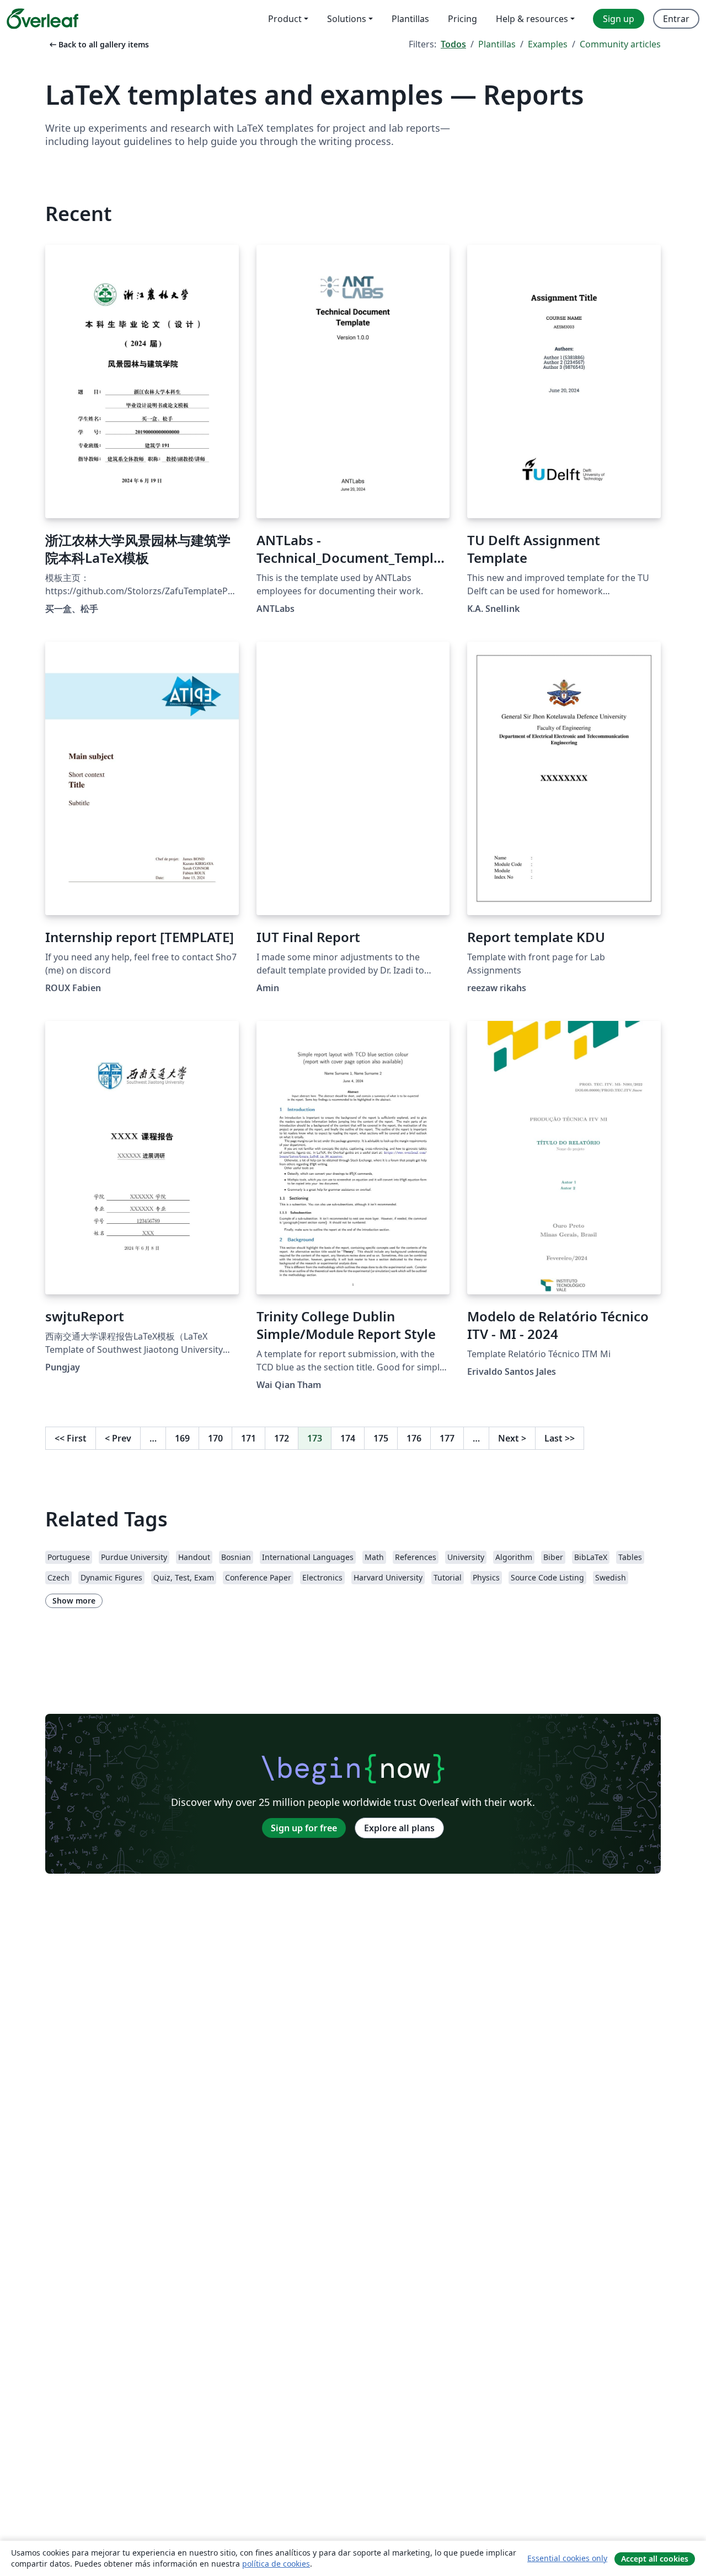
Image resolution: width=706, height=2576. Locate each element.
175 (381, 1438)
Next (512, 1438)
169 (182, 1438)
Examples (548, 44)
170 (215, 1438)
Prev (118, 1438)
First (71, 1438)
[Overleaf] (42, 19)
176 (414, 1438)
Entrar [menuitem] (676, 19)
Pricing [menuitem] (462, 19)
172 (282, 1438)
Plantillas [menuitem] (410, 19)
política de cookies (276, 2564)
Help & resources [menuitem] (532, 19)
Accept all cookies (655, 2559)
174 (348, 1438)
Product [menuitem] (285, 19)
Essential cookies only (567, 2558)
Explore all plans (399, 1828)
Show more (74, 1601)
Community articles (620, 44)
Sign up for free (304, 1828)
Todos (453, 44)
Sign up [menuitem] (619, 19)
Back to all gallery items (98, 44)
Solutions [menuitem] (347, 19)
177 (447, 1438)
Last (560, 1438)
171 (248, 1438)
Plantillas (497, 44)
